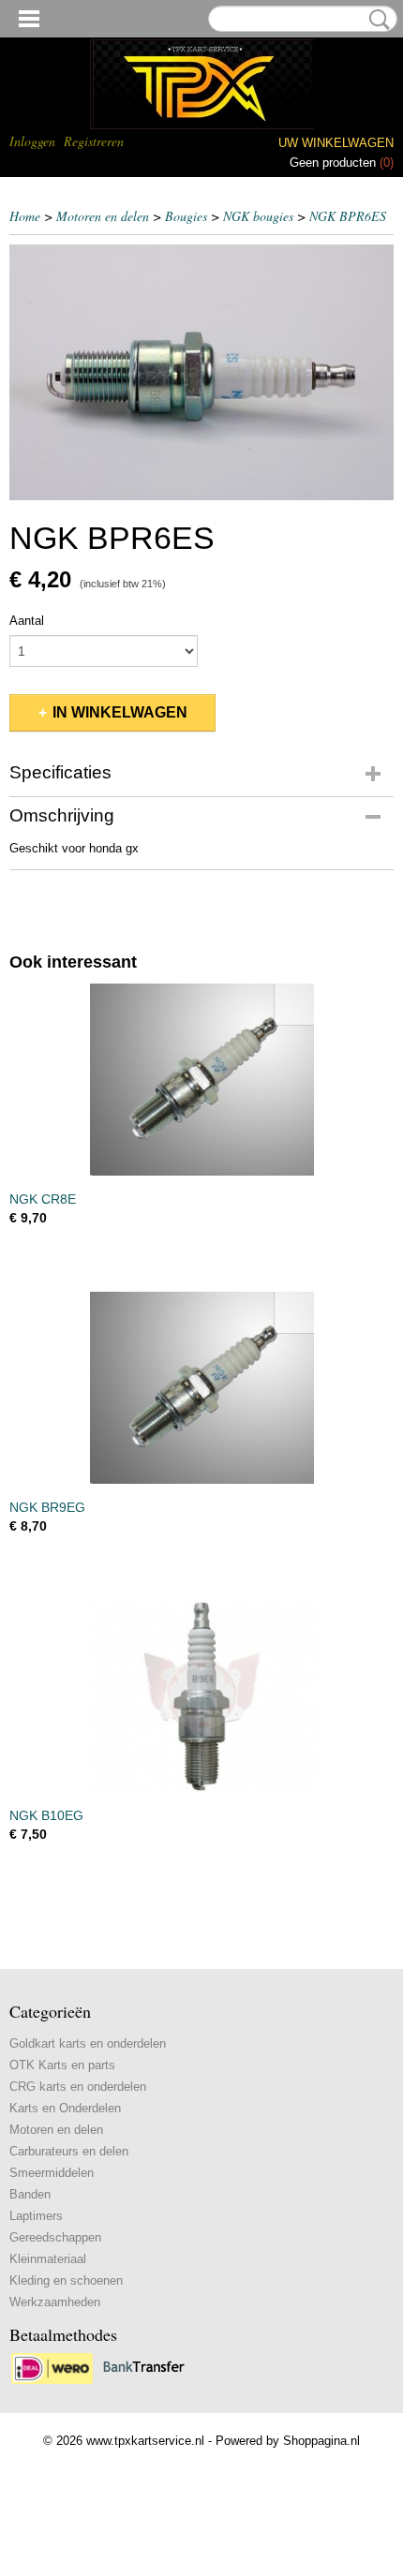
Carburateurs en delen (69, 2151)
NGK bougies (258, 216)
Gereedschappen (55, 2237)
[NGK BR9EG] (201, 1388)
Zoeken (376, 20)
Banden (30, 2194)
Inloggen (32, 141)
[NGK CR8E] (201, 1080)
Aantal (27, 621)
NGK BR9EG (47, 1507)
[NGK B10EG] (201, 1696)
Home (25, 216)
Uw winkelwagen (336, 143)
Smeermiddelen (52, 2173)
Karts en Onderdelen (65, 2108)
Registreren (94, 141)
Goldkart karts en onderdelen (88, 2043)
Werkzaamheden (55, 2302)
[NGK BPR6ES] (201, 372)
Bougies (186, 216)
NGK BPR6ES (348, 216)
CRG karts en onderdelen (78, 2087)
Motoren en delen (103, 216)
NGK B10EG (46, 1815)
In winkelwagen (120, 712)
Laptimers (36, 2216)
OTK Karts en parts (62, 2065)
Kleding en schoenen (66, 2280)
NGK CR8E (43, 1199)
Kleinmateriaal (48, 2259)
